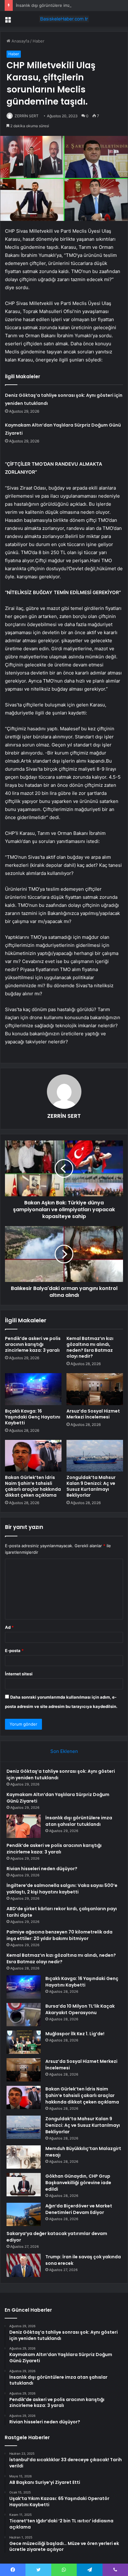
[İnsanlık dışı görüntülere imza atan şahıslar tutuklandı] (24, 1826)
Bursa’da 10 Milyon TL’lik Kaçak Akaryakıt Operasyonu (80, 2009)
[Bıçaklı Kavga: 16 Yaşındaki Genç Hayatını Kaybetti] (33, 1389)
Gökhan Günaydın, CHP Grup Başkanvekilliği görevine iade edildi (78, 2183)
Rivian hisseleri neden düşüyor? (42, 1869)
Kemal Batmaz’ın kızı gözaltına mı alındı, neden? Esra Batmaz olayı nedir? (90, 1347)
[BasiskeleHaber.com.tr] (64, 19)
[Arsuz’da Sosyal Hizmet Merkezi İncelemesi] (95, 1389)
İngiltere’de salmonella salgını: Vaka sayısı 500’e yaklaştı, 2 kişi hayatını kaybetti (62, 1889)
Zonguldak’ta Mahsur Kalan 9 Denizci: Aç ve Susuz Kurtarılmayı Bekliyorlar (91, 1486)
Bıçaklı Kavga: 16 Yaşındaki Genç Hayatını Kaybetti (33, 1417)
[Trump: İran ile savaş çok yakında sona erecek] (24, 2265)
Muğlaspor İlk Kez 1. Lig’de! (75, 2034)
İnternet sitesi (19, 1674)
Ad (9, 1627)
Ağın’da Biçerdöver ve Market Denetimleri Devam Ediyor (79, 2209)
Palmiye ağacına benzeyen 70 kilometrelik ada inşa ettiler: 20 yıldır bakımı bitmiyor (59, 1935)
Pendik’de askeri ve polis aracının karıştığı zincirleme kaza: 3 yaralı (33, 1344)
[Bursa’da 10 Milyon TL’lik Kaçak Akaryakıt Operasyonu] (24, 2015)
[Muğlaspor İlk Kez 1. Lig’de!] (24, 2042)
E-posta (14, 1651)
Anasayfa (20, 41)
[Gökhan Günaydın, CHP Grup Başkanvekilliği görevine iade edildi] (24, 2185)
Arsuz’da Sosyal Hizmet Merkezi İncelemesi (93, 1414)
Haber (39, 41)
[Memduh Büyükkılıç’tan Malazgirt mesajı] (24, 2157)
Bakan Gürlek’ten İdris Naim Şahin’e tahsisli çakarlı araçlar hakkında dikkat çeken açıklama (33, 1486)
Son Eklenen (64, 1751)
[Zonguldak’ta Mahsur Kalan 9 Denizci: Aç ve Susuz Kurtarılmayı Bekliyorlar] (95, 1456)
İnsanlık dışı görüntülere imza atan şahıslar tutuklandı (67, 5)
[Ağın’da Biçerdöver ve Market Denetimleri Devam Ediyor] (24, 2214)
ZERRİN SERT (27, 116)
